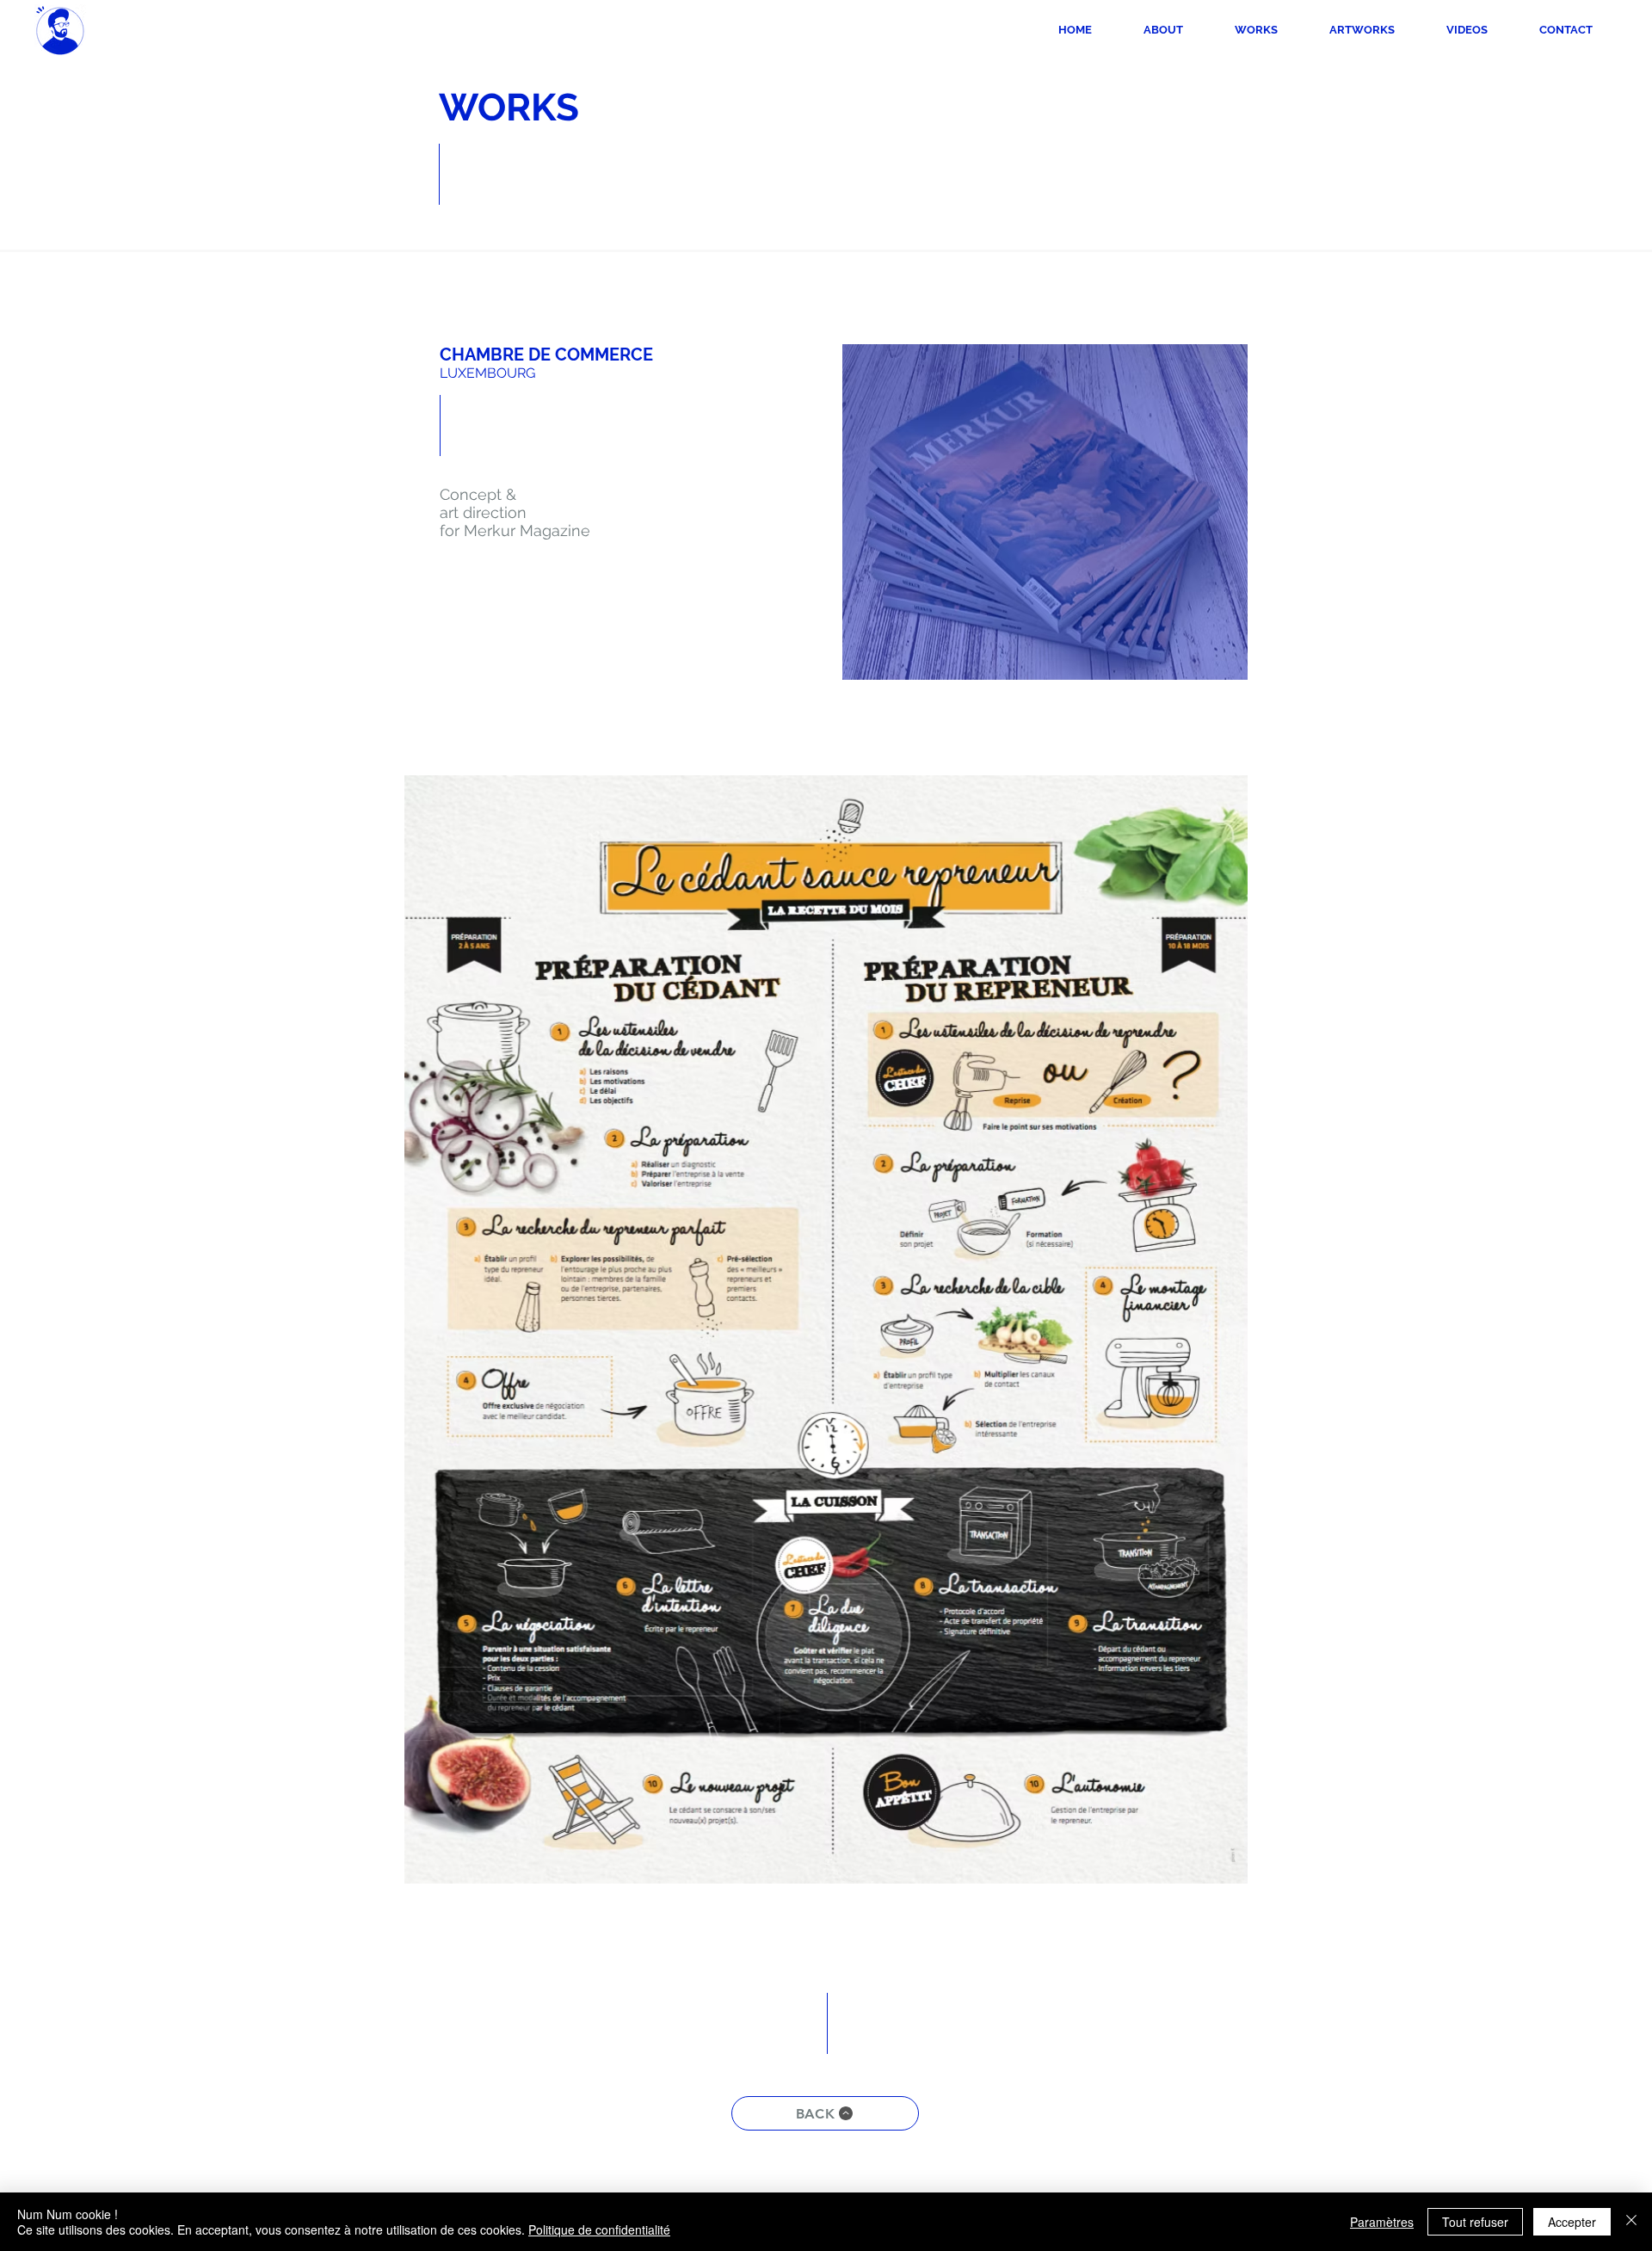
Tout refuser (1475, 2222)
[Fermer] (1631, 2222)
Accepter (1572, 2222)
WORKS (509, 107)
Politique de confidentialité (599, 2229)
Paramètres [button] (1382, 2222)
